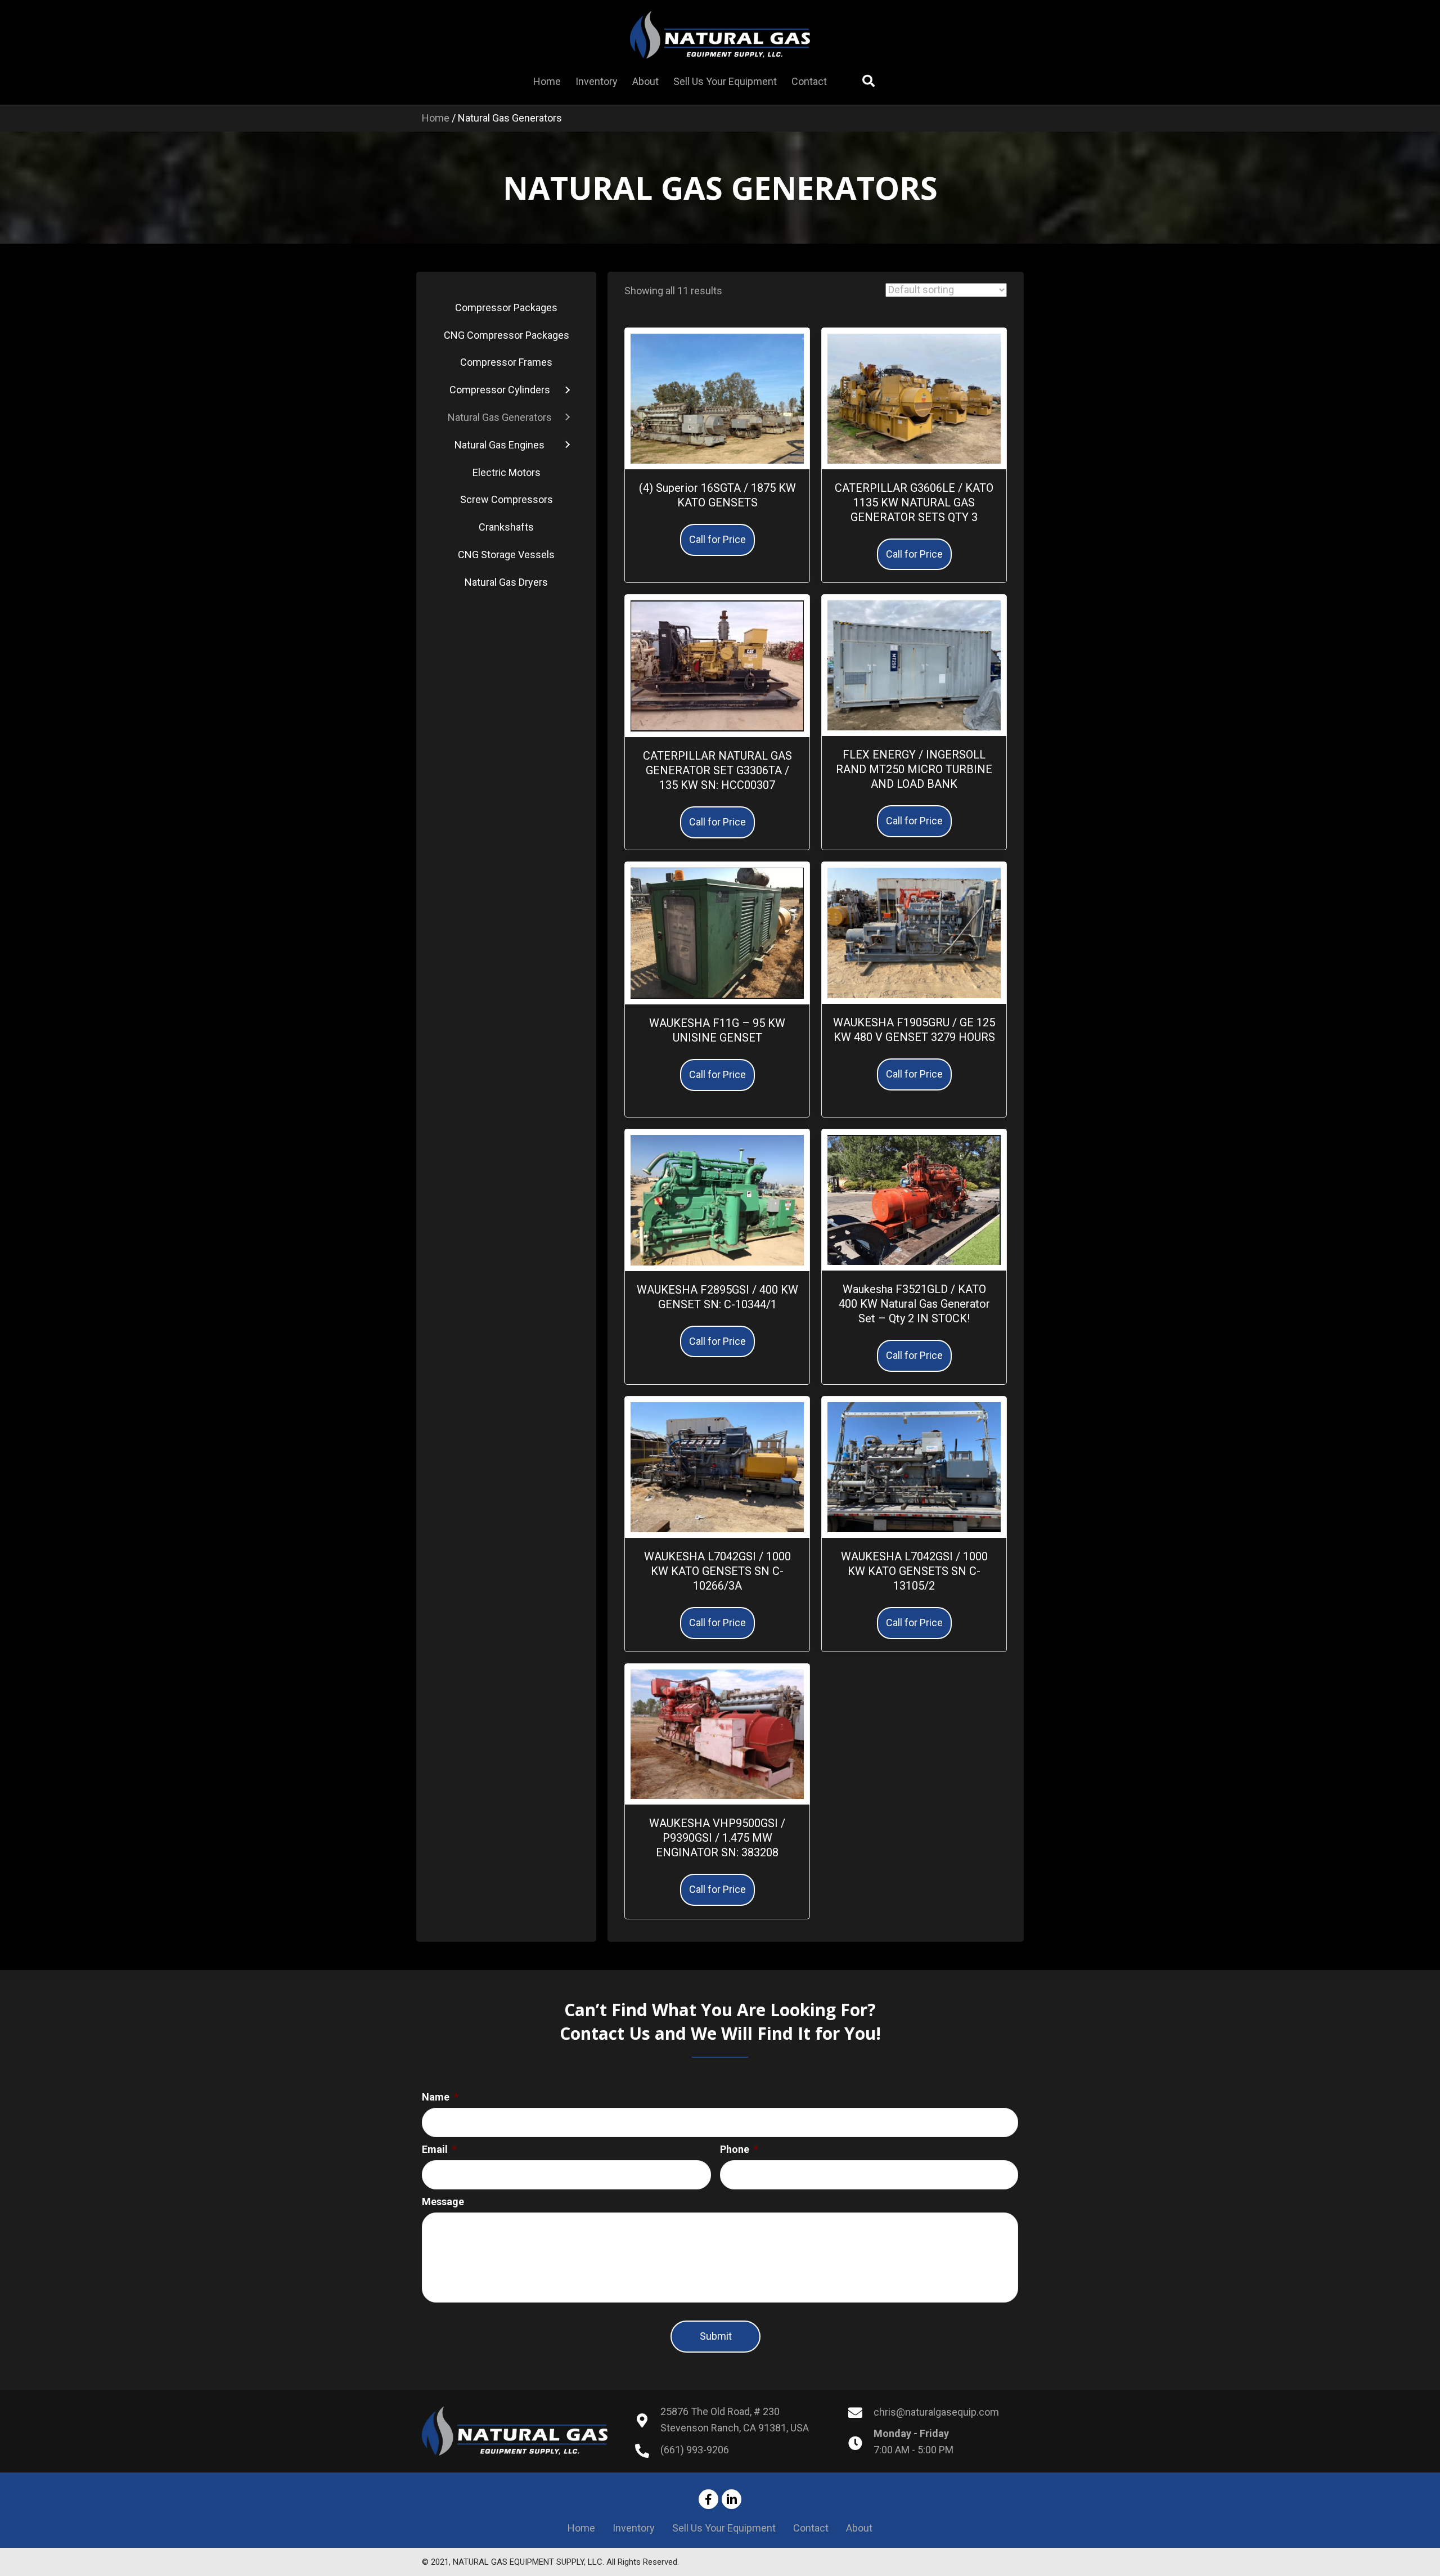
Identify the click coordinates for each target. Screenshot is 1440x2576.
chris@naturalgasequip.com (936, 2412)
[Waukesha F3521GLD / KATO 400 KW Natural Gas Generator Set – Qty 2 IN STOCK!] (914, 1199)
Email (439, 2149)
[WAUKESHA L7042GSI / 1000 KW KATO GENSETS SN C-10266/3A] (717, 1466)
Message (443, 2202)
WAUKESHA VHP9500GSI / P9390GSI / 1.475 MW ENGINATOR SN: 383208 (717, 1838)
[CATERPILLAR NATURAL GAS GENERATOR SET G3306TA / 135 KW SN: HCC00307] (717, 665)
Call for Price (717, 539)
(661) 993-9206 (695, 2450)
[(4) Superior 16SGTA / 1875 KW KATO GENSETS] (717, 398)
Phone (739, 2149)
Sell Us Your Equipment (724, 2528)
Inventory (634, 2528)
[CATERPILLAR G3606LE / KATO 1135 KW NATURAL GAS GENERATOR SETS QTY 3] (914, 398)
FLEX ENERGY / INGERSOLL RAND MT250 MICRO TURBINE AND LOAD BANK (914, 769)
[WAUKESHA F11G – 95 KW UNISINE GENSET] (717, 932)
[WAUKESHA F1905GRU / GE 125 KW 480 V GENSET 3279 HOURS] (914, 932)
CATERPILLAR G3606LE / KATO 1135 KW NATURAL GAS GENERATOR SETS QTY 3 (914, 502)
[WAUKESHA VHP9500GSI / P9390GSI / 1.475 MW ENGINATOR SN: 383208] (717, 1733)
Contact (811, 2528)
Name (440, 2097)
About (859, 2528)
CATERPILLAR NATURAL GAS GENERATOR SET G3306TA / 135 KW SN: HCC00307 (717, 770)
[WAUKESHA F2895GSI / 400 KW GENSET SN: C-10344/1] (717, 1199)
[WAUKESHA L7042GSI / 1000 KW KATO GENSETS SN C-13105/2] (914, 1466)
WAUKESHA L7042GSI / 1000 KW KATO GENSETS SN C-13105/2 (914, 1571)
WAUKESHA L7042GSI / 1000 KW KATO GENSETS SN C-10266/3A (717, 1571)
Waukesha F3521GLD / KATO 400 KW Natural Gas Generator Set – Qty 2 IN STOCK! (914, 1304)
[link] (547, 82)
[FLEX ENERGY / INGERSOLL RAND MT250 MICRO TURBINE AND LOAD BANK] (914, 665)
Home (436, 118)
